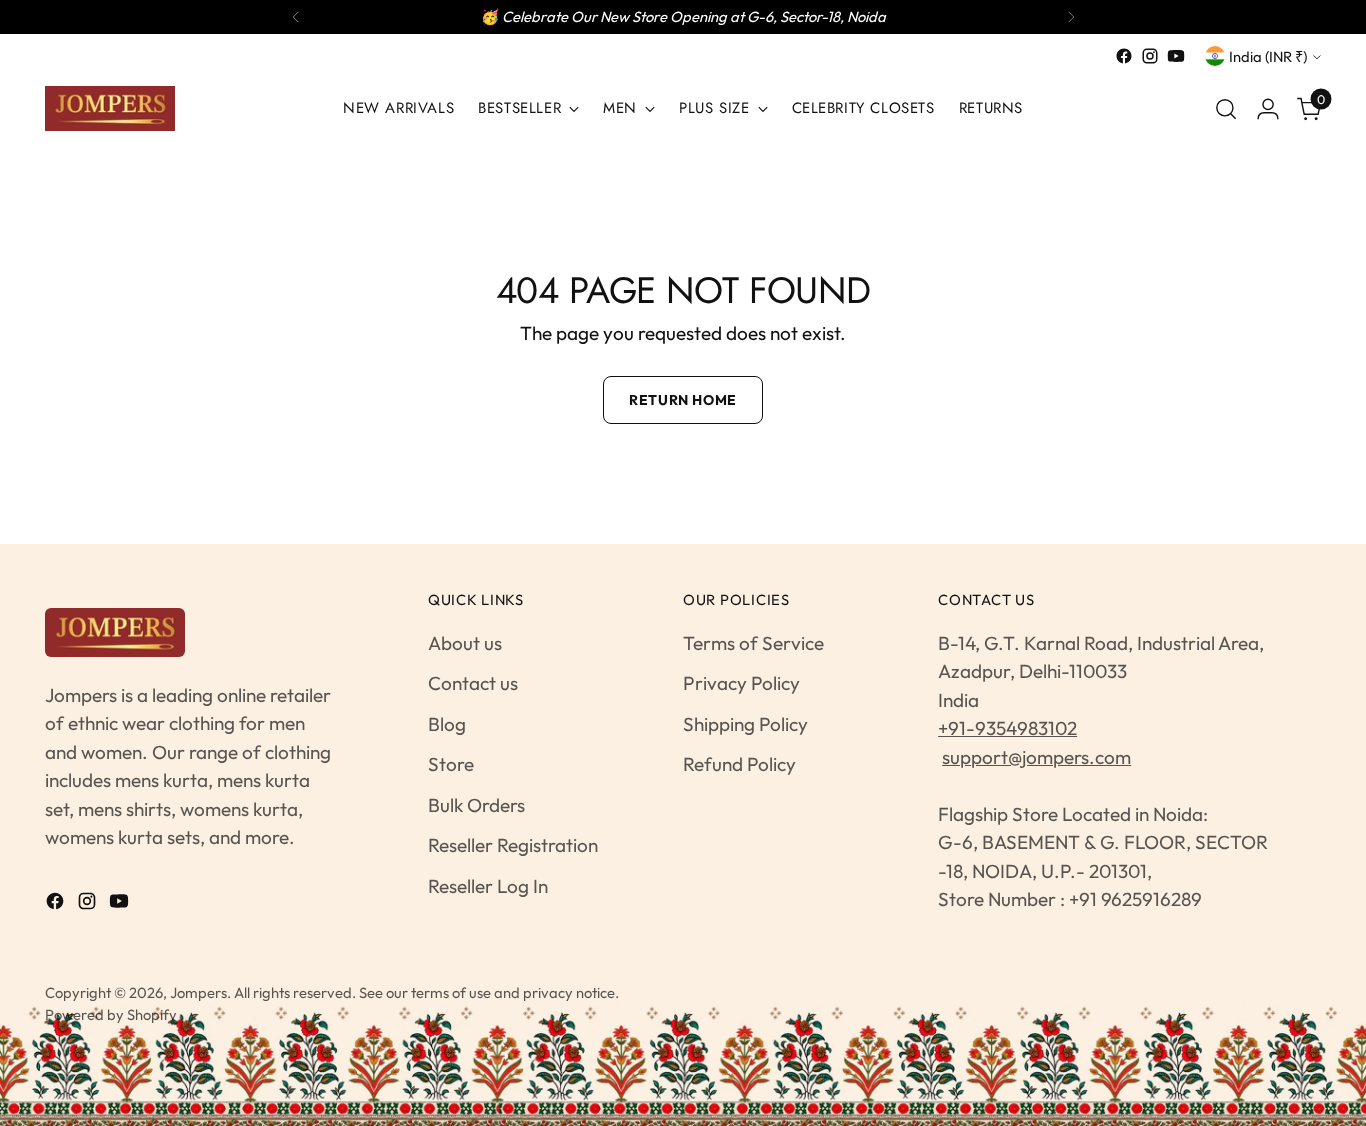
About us (465, 643)
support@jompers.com (1036, 757)
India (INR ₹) (1268, 56)
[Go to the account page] (1268, 109)
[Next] (1071, 17)
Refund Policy (739, 764)
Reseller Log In (488, 886)
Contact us (473, 683)
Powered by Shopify (111, 1014)
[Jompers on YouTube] (1176, 56)
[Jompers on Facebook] (1124, 56)
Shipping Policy (745, 724)
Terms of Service (753, 643)
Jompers (198, 992)
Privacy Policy (741, 683)
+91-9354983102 (1007, 728)
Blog (447, 724)
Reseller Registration (513, 845)
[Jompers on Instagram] (1150, 56)
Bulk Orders (476, 805)
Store (451, 764)
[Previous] (296, 17)
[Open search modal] (1226, 109)
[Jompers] (110, 108)
